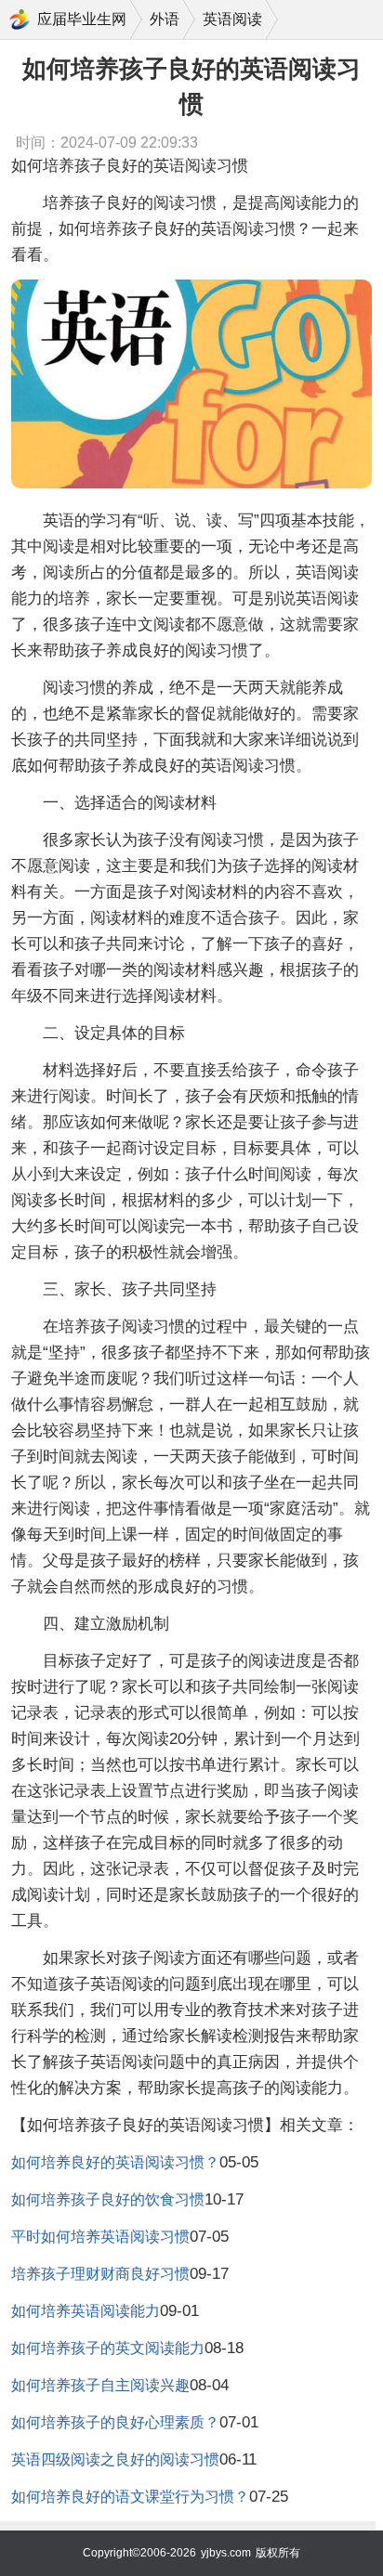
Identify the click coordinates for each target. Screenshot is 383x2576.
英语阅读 (232, 19)
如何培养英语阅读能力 (86, 2311)
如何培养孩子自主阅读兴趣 (100, 2385)
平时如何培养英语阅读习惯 (100, 2237)
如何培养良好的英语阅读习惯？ (115, 2162)
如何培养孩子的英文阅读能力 (108, 2348)
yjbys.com (226, 2553)
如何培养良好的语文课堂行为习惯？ (130, 2497)
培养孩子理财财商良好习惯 (100, 2274)
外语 (165, 19)
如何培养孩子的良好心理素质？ (115, 2422)
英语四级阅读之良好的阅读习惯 (115, 2459)
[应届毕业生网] (20, 20)
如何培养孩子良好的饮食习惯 (108, 2199)
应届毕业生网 (82, 19)
